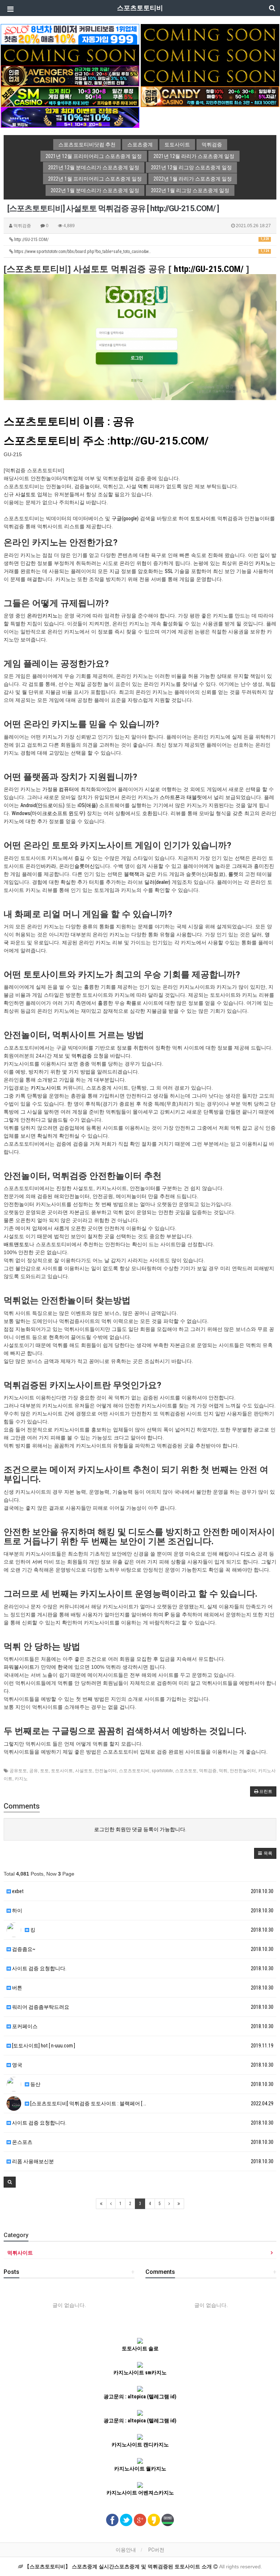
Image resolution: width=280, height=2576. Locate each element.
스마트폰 (170, 797)
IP (167, 1615)
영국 (17, 2065)
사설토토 (26, 494)
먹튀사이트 (20, 2253)
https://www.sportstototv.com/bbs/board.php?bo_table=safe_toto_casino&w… (141, 252)
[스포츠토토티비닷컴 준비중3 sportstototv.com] (210, 55)
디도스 (248, 1554)
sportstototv (162, 1771)
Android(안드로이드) (42, 805)
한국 (63, 1667)
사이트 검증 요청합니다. (39, 1968)
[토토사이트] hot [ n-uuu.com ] (43, 2046)
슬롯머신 (85, 866)
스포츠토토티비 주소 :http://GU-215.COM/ (106, 441)
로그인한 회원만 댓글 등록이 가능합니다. (140, 1829)
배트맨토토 (16, 1244)
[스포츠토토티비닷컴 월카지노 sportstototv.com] (70, 117)
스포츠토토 (186, 1771)
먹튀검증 (82, 1056)
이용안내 (126, 2550)
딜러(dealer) (157, 882)
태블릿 (194, 797)
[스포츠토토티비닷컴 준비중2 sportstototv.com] (70, 55)
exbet (17, 1891)
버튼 (17, 1988)
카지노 (263, 563)
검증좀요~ (23, 1949)
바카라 (48, 866)
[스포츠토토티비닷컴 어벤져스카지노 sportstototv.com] (70, 75)
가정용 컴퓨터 (58, 789)
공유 (34, 1771)
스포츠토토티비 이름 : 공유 (69, 421)
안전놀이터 (106, 1771)
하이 (17, 1911)
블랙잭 (132, 874)
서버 (37, 1562)
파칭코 (216, 874)
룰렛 (233, 874)
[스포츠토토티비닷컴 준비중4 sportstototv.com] (210, 75)
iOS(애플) (88, 805)
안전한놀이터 (243, 1771)
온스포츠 (22, 2142)
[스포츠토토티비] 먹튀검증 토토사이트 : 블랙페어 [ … (88, 2103)
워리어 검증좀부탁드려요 (40, 2007)
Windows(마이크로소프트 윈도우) (48, 813)
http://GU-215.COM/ (141, 240)
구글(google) (125, 518)
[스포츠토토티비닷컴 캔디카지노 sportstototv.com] (210, 96)
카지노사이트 (46, 1088)
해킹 (224, 1554)
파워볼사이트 (19, 1667)
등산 (35, 2084)
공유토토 (18, 1771)
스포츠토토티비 (134, 1771)
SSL (169, 571)
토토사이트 (203, 518)
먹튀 (143, 486)
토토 (44, 1771)
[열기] (9, 9)
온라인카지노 (42, 616)
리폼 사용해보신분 (32, 2161)
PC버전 (156, 2550)
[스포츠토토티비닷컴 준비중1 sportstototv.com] (210, 34)
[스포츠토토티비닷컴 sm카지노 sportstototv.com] (70, 96)
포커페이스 (24, 2026)
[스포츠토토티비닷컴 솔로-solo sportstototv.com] (70, 34)
